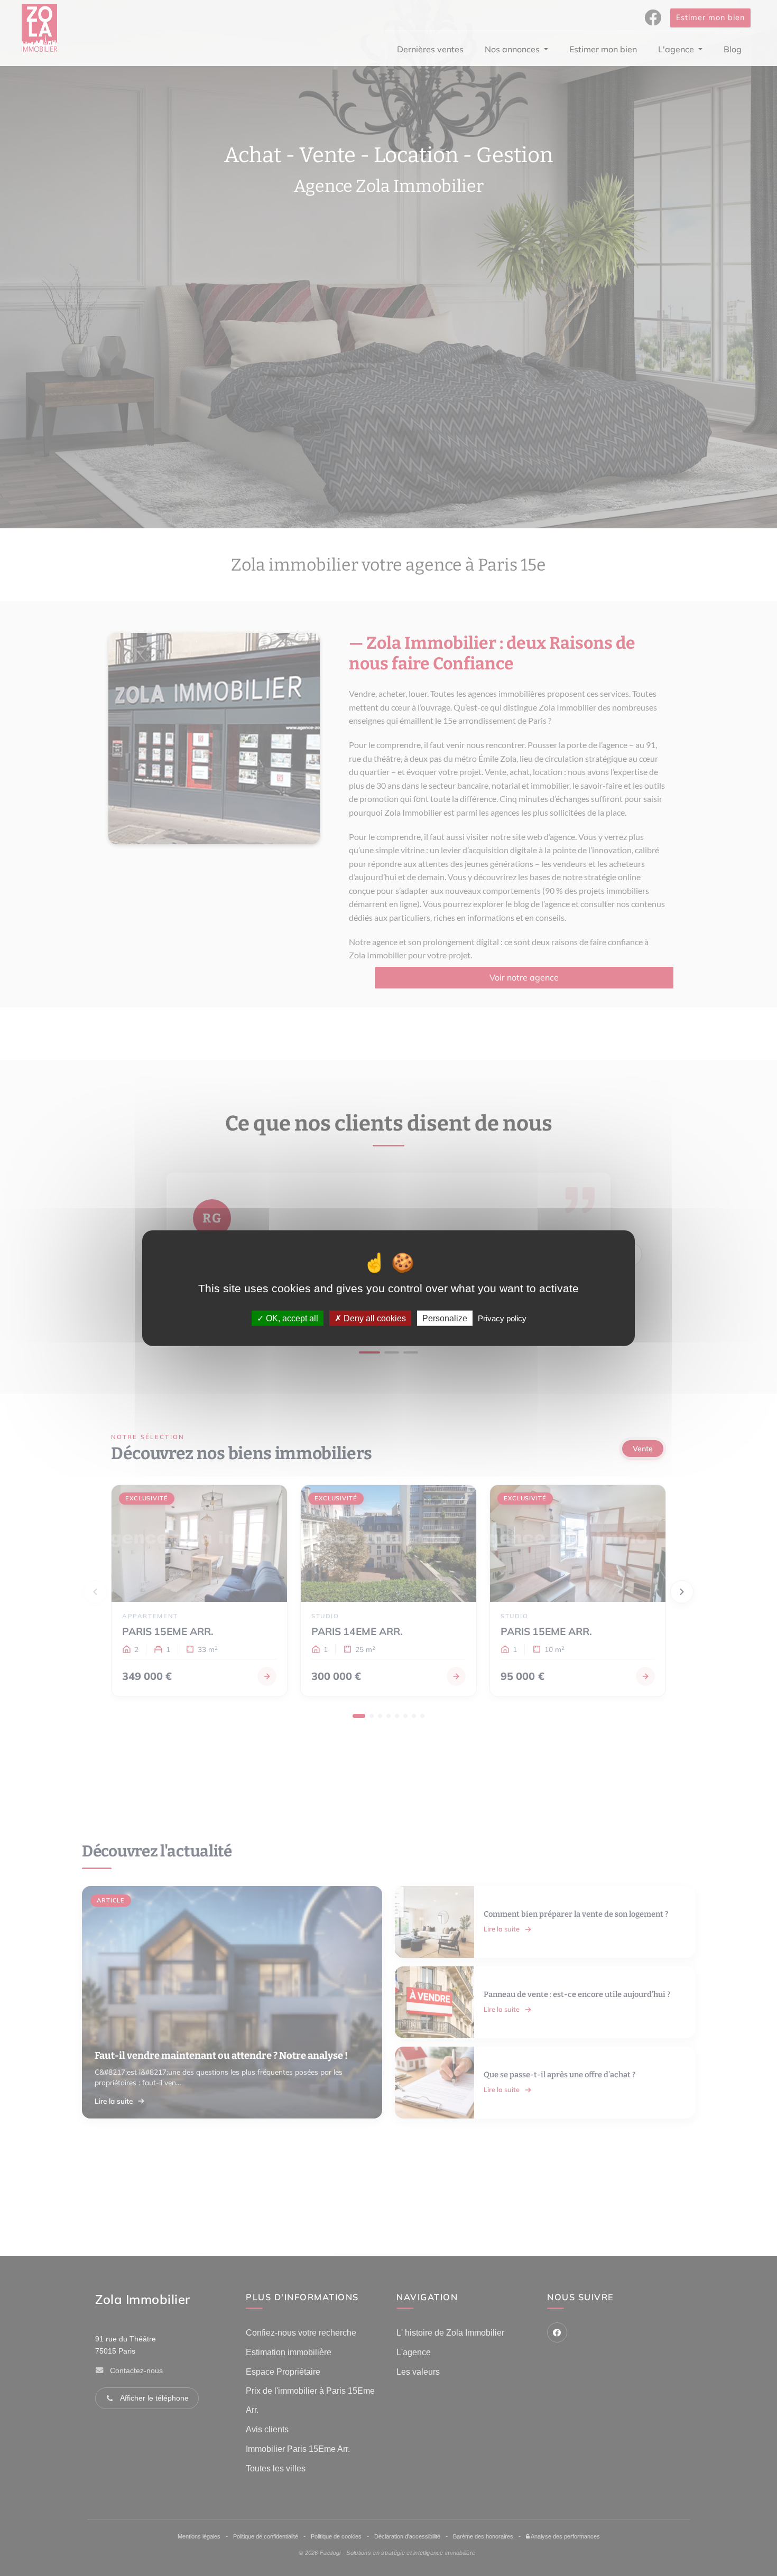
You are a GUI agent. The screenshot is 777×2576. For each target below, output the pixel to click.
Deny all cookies (374, 1318)
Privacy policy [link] (502, 1318)
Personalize (445, 1318)
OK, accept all (291, 1318)
